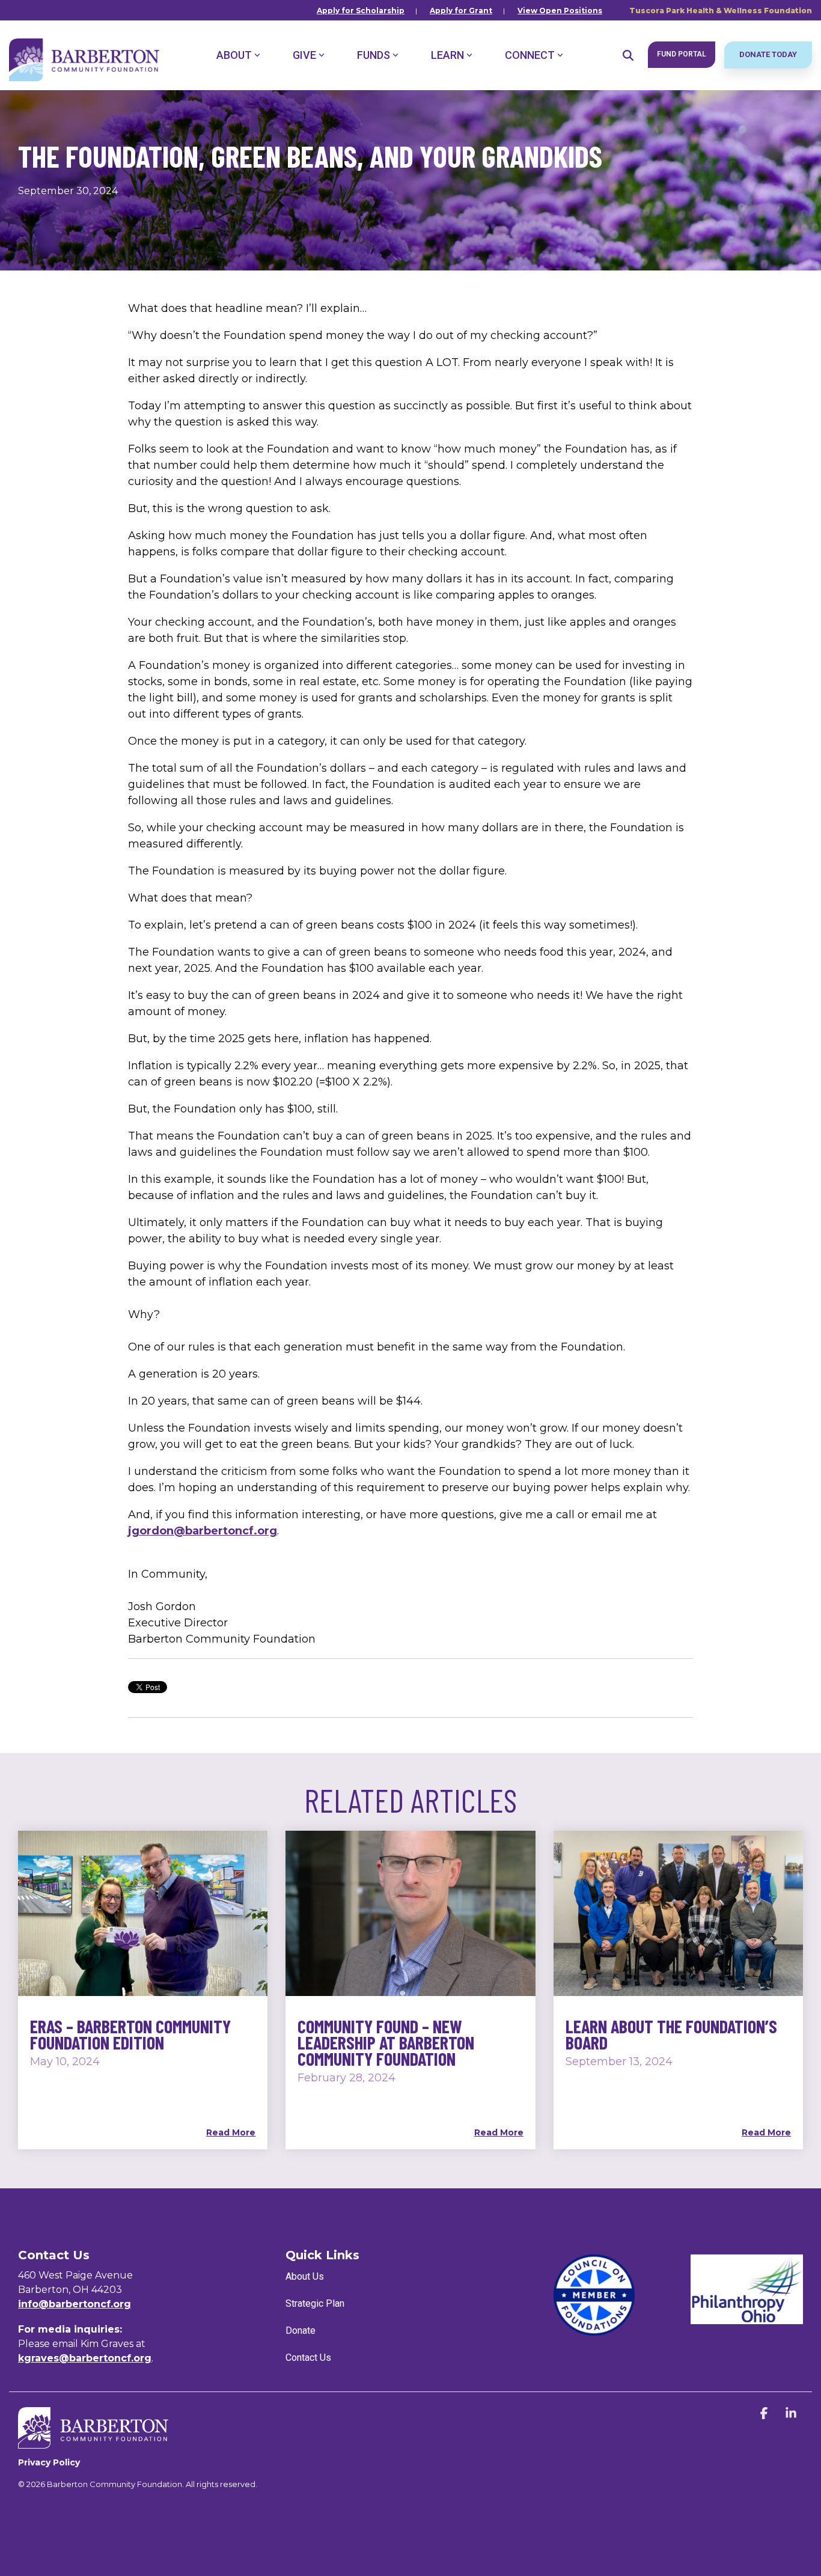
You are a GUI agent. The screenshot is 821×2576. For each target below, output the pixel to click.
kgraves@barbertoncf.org (85, 2358)
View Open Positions (560, 11)
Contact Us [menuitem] (308, 2358)
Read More (231, 2132)
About (234, 55)
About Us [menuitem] (305, 2276)
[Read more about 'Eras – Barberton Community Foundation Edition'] (143, 1913)
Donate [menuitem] (301, 2330)
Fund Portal (682, 54)
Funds (374, 55)
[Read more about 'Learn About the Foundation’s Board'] (678, 1913)
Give (304, 55)
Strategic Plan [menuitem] (315, 2303)
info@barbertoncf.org (75, 2304)
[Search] (628, 55)
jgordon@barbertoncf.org (203, 1531)
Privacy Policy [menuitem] (49, 2462)
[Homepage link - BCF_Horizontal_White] (93, 2442)
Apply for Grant (461, 11)
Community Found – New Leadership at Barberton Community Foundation (386, 2042)
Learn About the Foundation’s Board (671, 2034)
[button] (765, 2414)
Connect (530, 55)
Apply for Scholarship (361, 11)
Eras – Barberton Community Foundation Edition (130, 2034)
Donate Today (768, 54)
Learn (447, 55)
